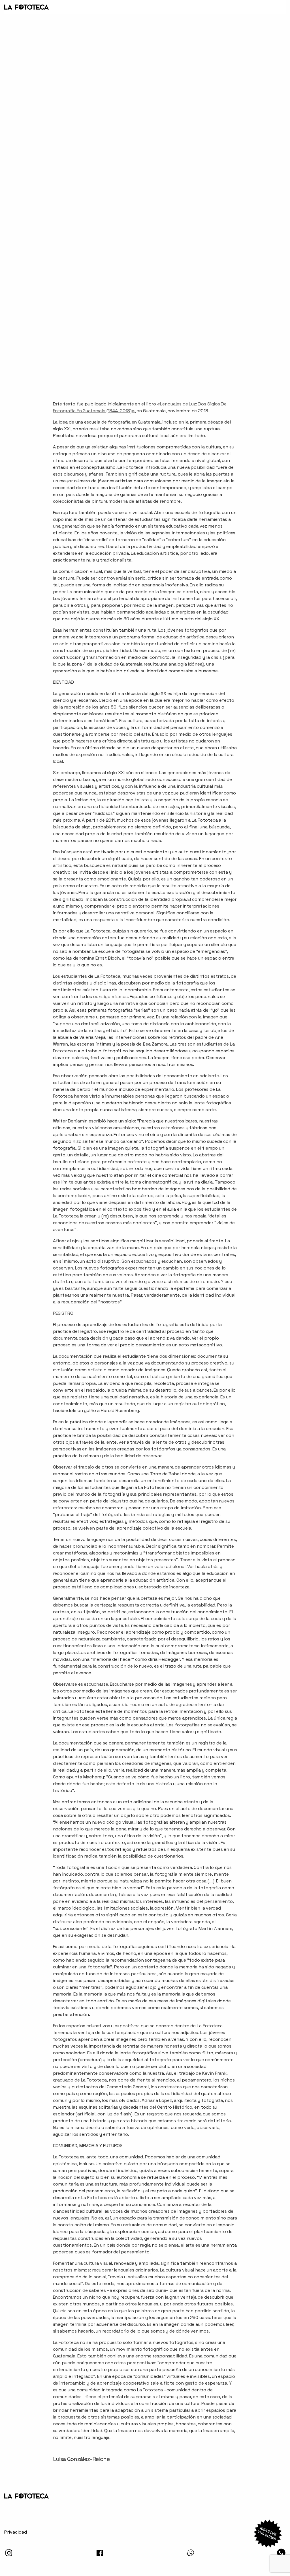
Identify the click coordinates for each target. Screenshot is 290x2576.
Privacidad (16, 2532)
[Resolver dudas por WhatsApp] (268, 2534)
